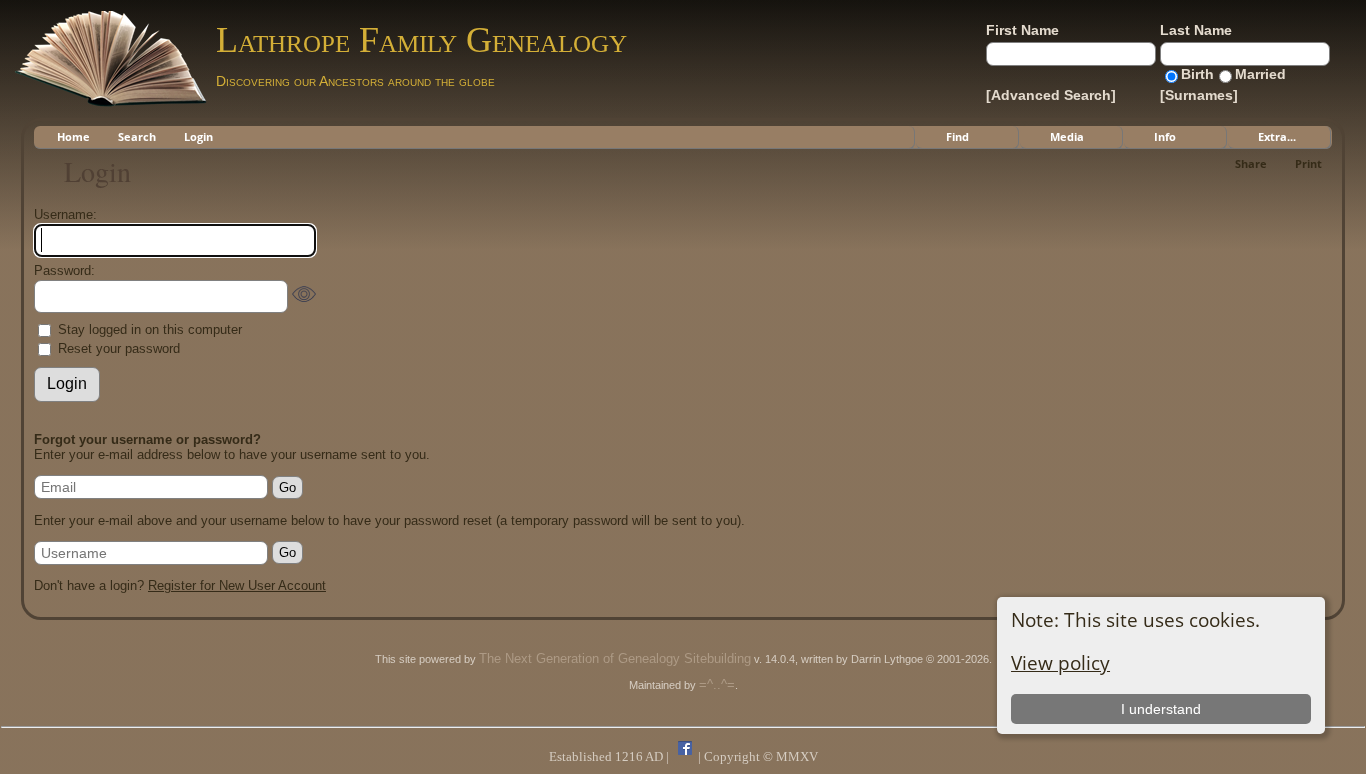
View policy (1060, 662)
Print (1308, 163)
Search (137, 136)
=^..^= (717, 684)
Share (1251, 163)
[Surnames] (1199, 95)
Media (1067, 136)
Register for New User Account (237, 585)
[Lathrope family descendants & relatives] (685, 756)
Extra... (1277, 136)
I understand (1161, 709)
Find (957, 136)
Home (73, 136)
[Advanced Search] (1051, 95)
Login (198, 136)
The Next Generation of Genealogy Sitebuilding (615, 658)
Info (1165, 136)
